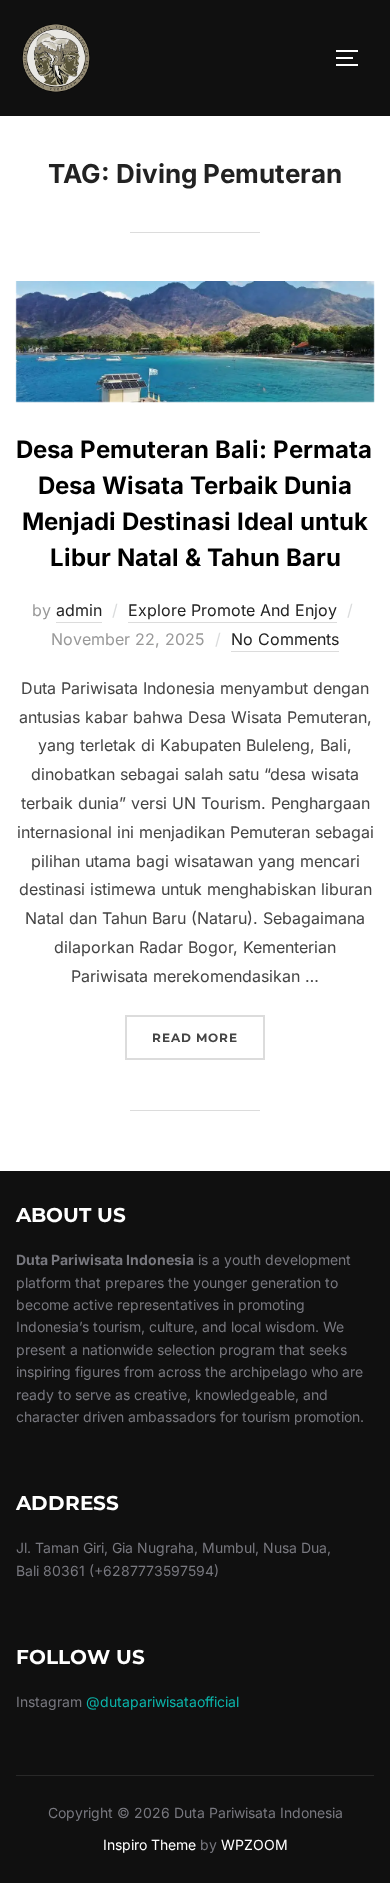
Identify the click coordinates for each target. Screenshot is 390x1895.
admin (79, 610)
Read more (208, 1037)
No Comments (285, 639)
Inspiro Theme (149, 1844)
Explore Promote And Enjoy (232, 610)
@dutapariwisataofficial (162, 1701)
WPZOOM (254, 1844)
